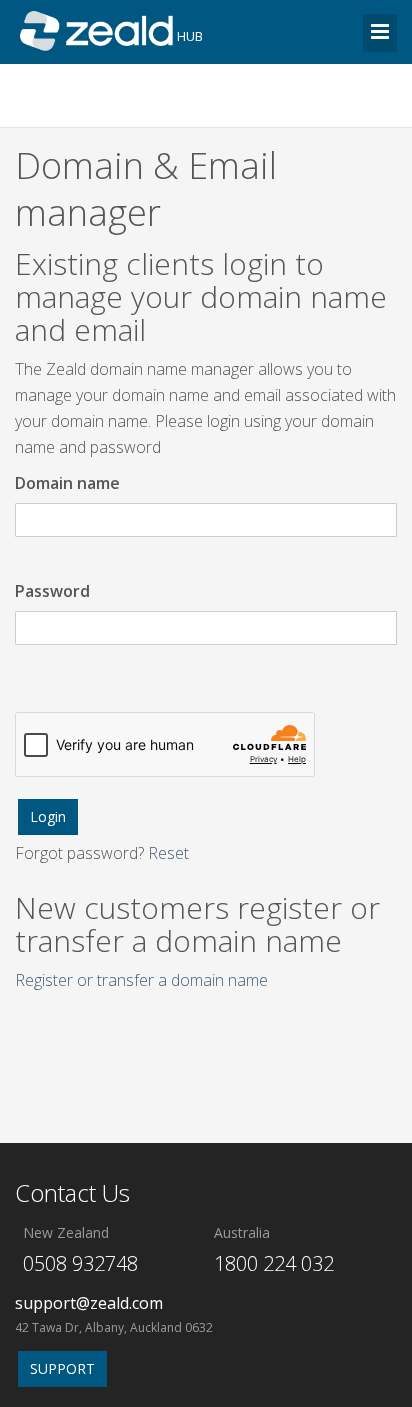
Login (48, 816)
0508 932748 (80, 1263)
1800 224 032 (274, 1263)
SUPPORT (62, 1368)
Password (52, 591)
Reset (168, 853)
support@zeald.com (89, 1303)
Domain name (67, 483)
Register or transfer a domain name (141, 980)
